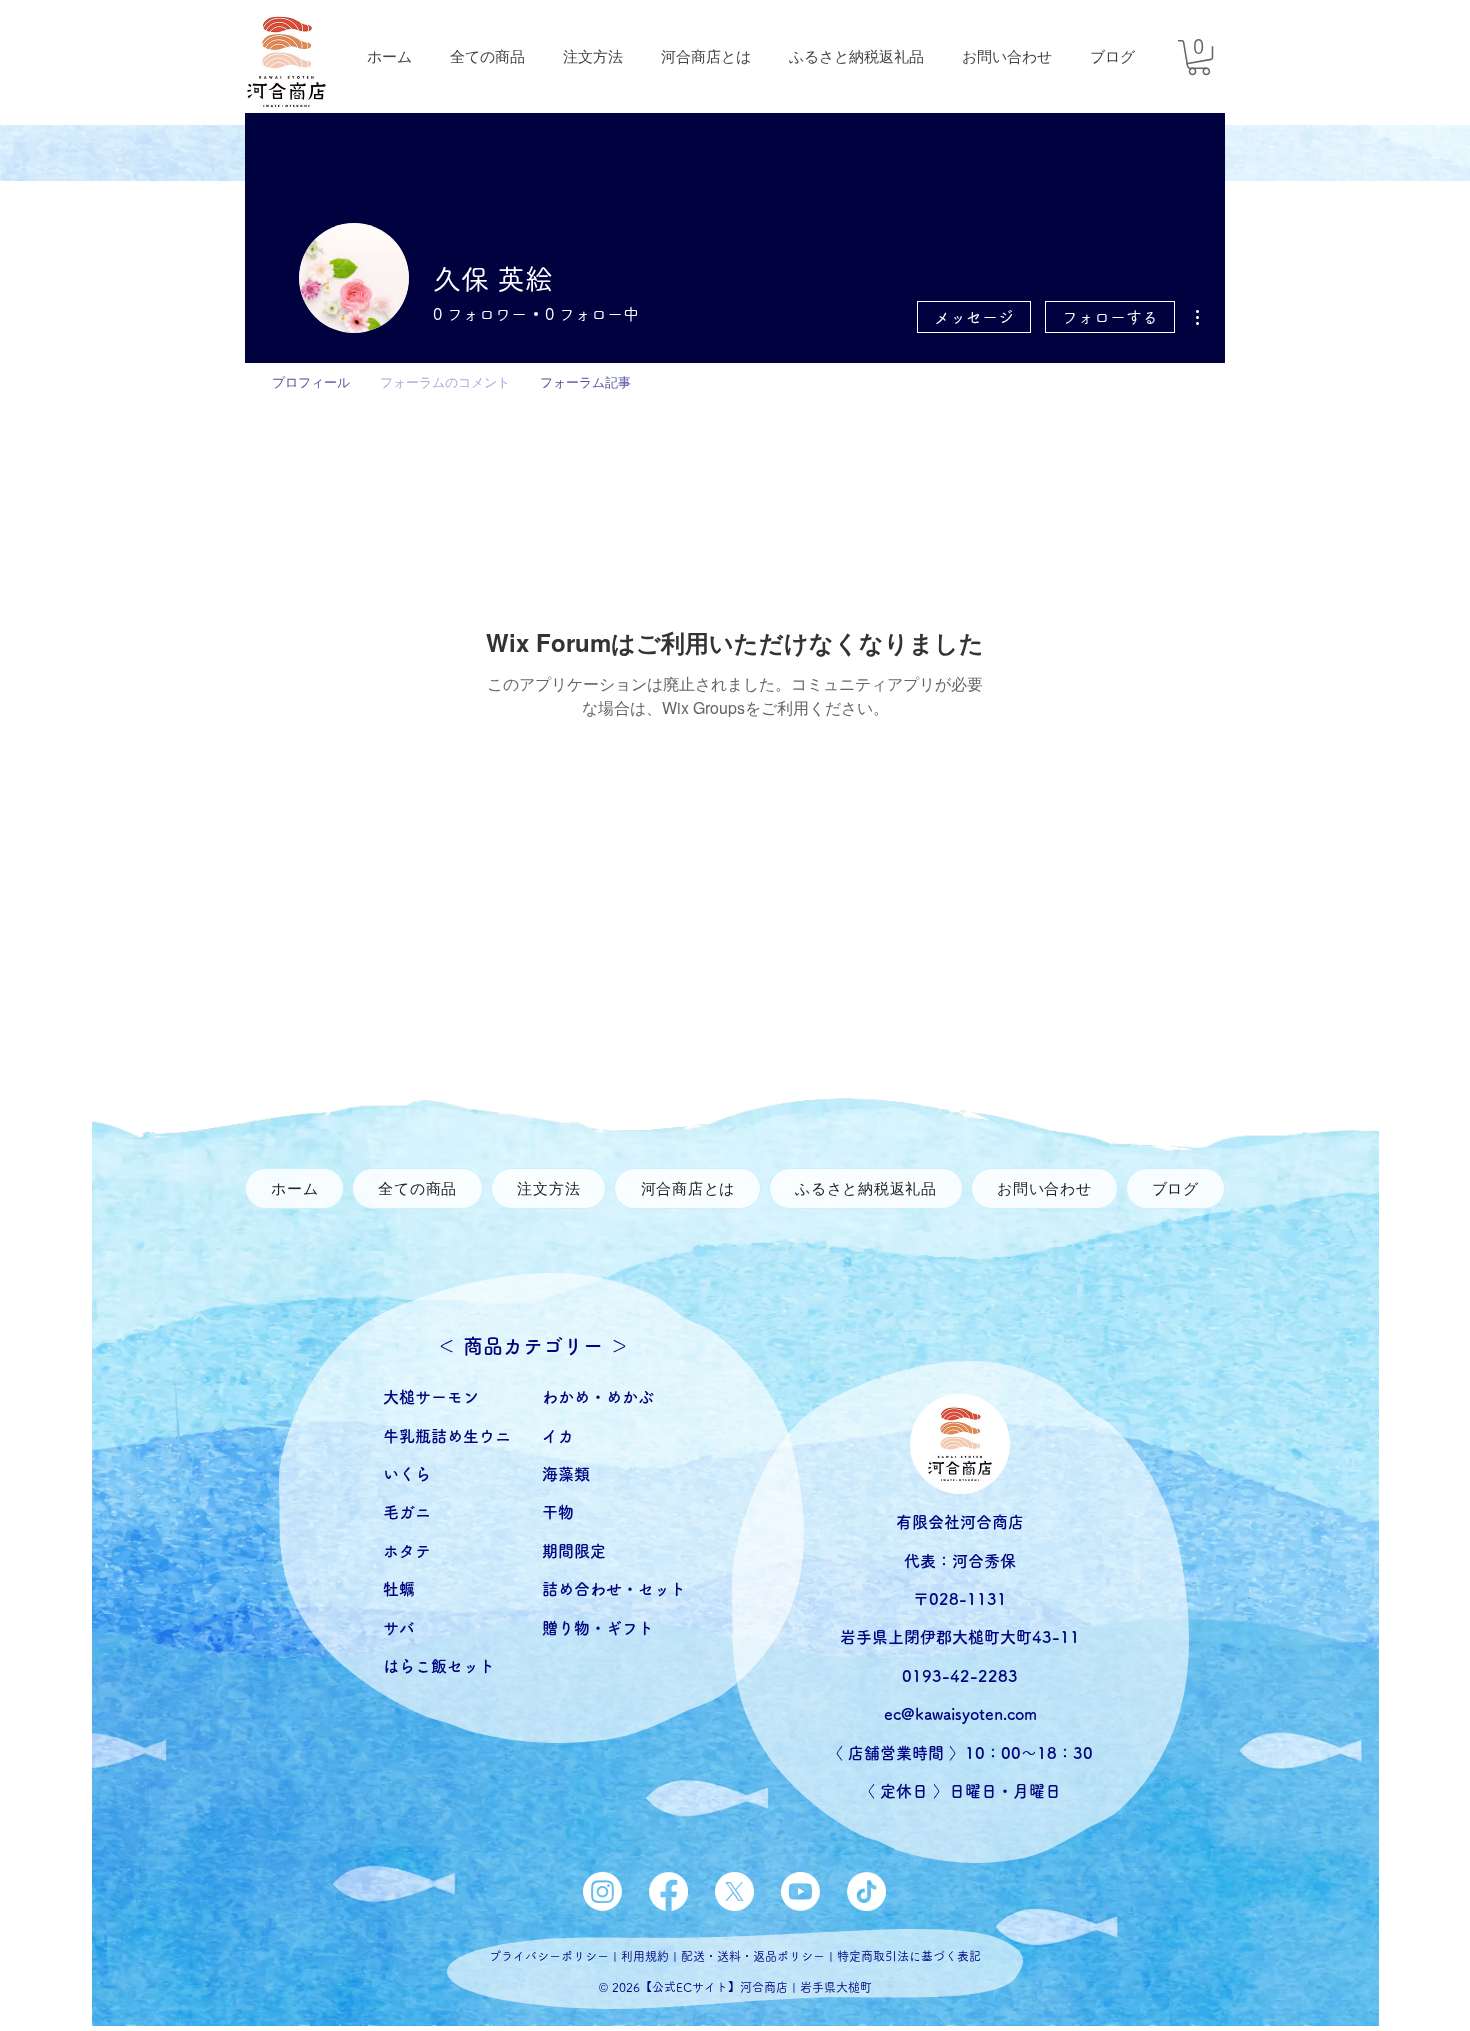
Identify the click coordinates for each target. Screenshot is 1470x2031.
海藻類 (566, 1474)
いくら (407, 1474)
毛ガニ (407, 1512)
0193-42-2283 (960, 1676)
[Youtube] (800, 1891)
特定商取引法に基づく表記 (909, 1956)
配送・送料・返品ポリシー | (759, 1956)
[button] (1199, 57)
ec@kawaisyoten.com (960, 1714)
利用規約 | (651, 1956)
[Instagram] (602, 1891)
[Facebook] (668, 1891)
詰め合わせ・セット (614, 1589)
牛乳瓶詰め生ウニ (447, 1436)
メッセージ (974, 317)
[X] (734, 1891)
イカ (558, 1436)
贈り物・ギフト (598, 1628)
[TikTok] (866, 1891)
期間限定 (574, 1551)
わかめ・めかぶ (598, 1397)
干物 (566, 1512)
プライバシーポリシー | (555, 1956)
